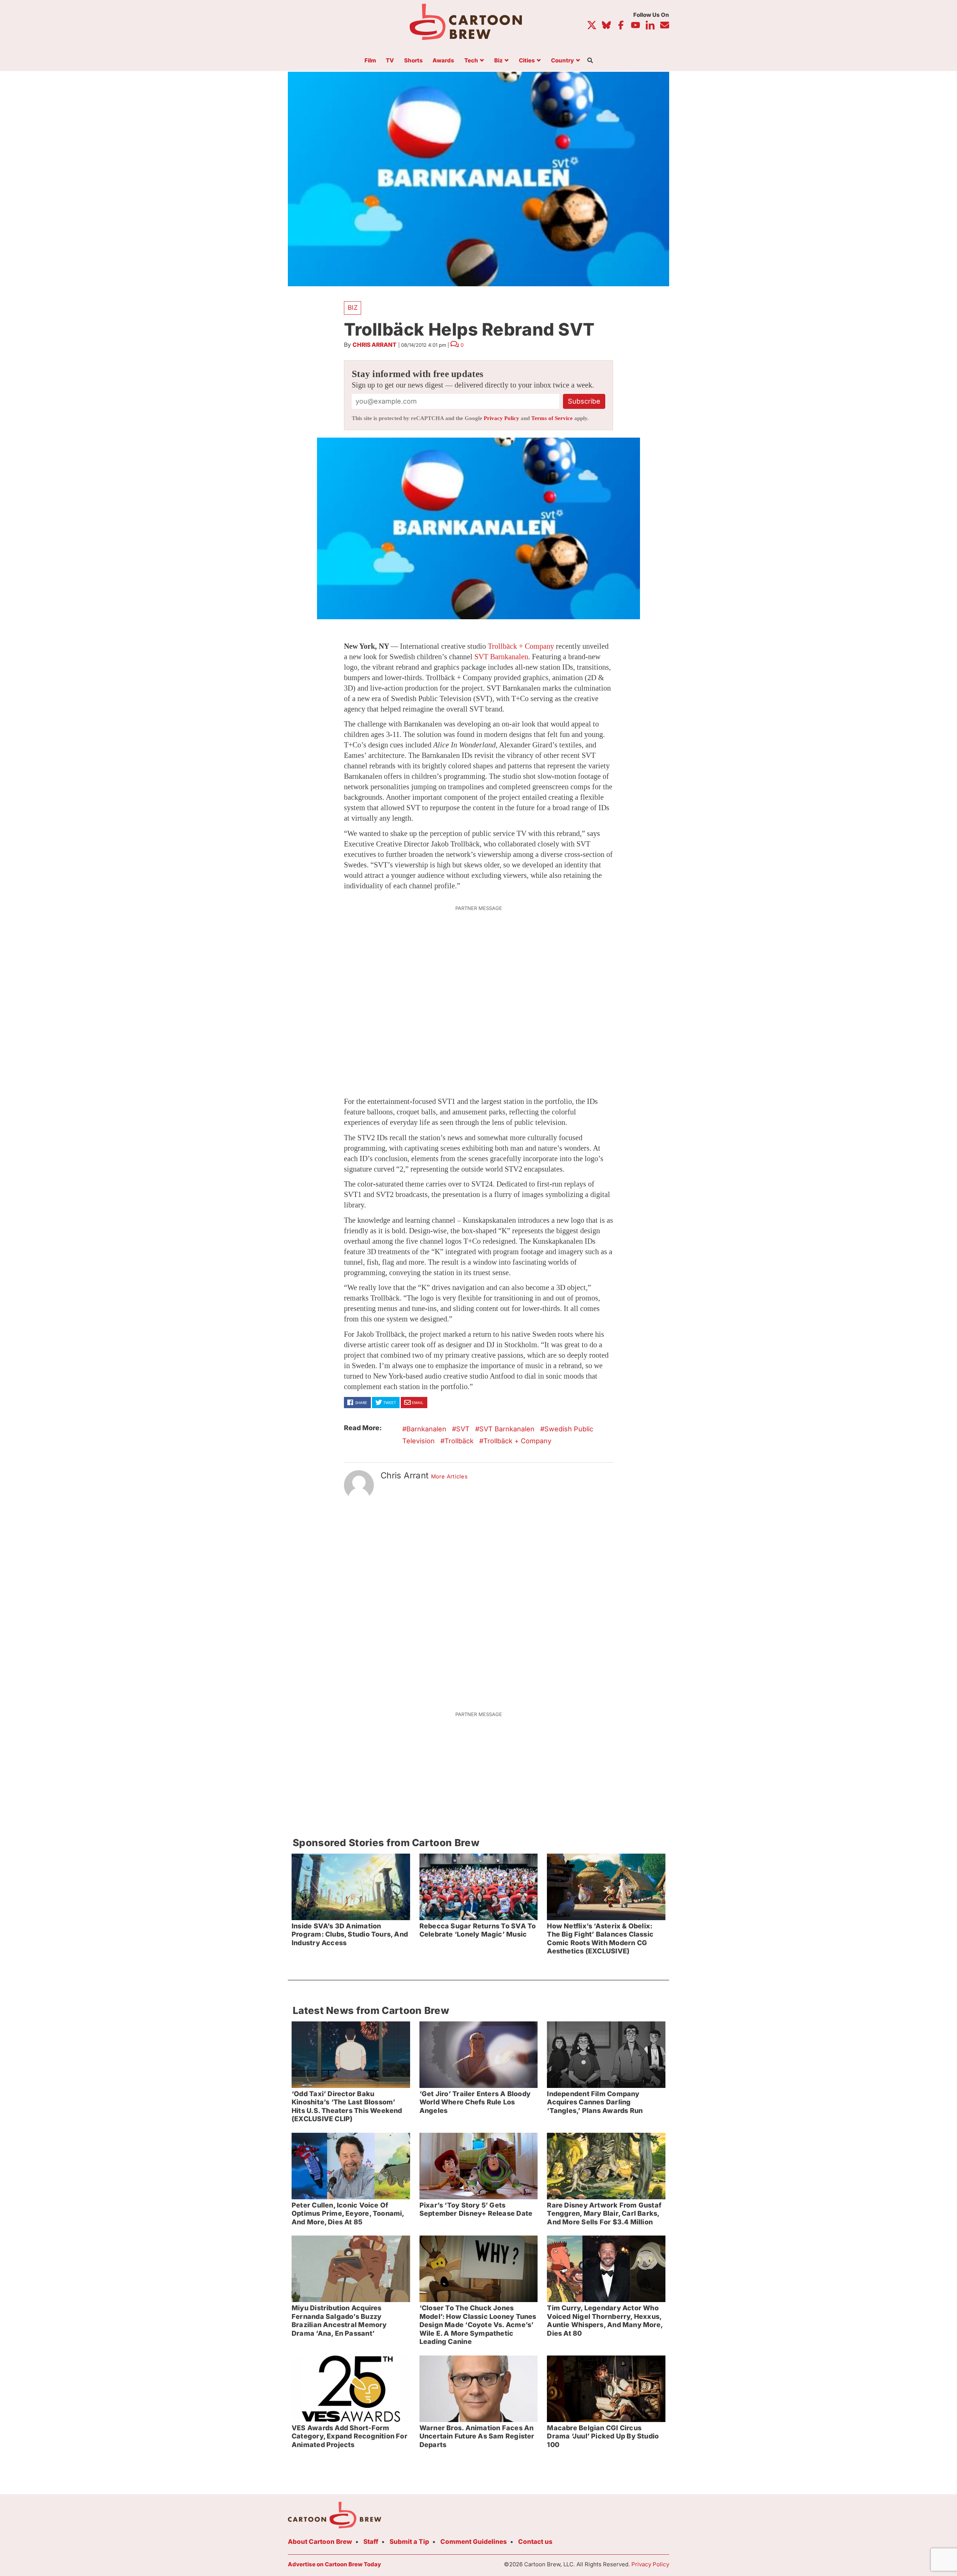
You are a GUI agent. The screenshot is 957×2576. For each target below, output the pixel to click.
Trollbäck (459, 1441)
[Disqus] (478, 1601)
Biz (498, 61)
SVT (463, 1429)
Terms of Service (552, 418)
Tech (471, 61)
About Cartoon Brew (320, 2542)
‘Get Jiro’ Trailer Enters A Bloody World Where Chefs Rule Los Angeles (475, 2102)
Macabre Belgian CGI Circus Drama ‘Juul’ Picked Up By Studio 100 (603, 2436)
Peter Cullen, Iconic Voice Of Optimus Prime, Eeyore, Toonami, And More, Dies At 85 (348, 2213)
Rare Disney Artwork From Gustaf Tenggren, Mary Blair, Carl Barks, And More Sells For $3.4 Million (604, 2213)
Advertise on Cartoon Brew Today (334, 2564)
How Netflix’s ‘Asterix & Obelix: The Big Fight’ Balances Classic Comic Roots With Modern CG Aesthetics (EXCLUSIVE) (600, 1939)
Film (370, 61)
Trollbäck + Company (521, 646)
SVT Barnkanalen (501, 657)
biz (353, 308)
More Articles (450, 1477)
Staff (371, 2542)
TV (390, 61)
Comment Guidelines (474, 2542)
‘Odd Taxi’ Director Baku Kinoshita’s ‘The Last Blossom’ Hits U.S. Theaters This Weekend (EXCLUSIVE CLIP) (347, 2106)
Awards (443, 61)
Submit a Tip (409, 2542)
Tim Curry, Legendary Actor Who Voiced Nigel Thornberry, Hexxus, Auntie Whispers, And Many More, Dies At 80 (605, 2321)
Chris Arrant (375, 345)
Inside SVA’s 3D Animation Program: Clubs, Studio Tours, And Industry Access (350, 1934)
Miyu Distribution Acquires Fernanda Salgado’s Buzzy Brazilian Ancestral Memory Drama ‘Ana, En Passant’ (339, 2321)
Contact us (535, 2542)
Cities (527, 61)
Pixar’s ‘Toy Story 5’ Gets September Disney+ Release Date (476, 2209)
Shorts (413, 61)
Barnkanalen (426, 1429)
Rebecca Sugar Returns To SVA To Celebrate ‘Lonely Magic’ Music (478, 1930)
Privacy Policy (501, 418)
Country (562, 61)
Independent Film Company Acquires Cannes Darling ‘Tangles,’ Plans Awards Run (595, 2102)
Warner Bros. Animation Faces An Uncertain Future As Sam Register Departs (477, 2436)
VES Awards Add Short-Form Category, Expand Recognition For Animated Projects (350, 2436)
